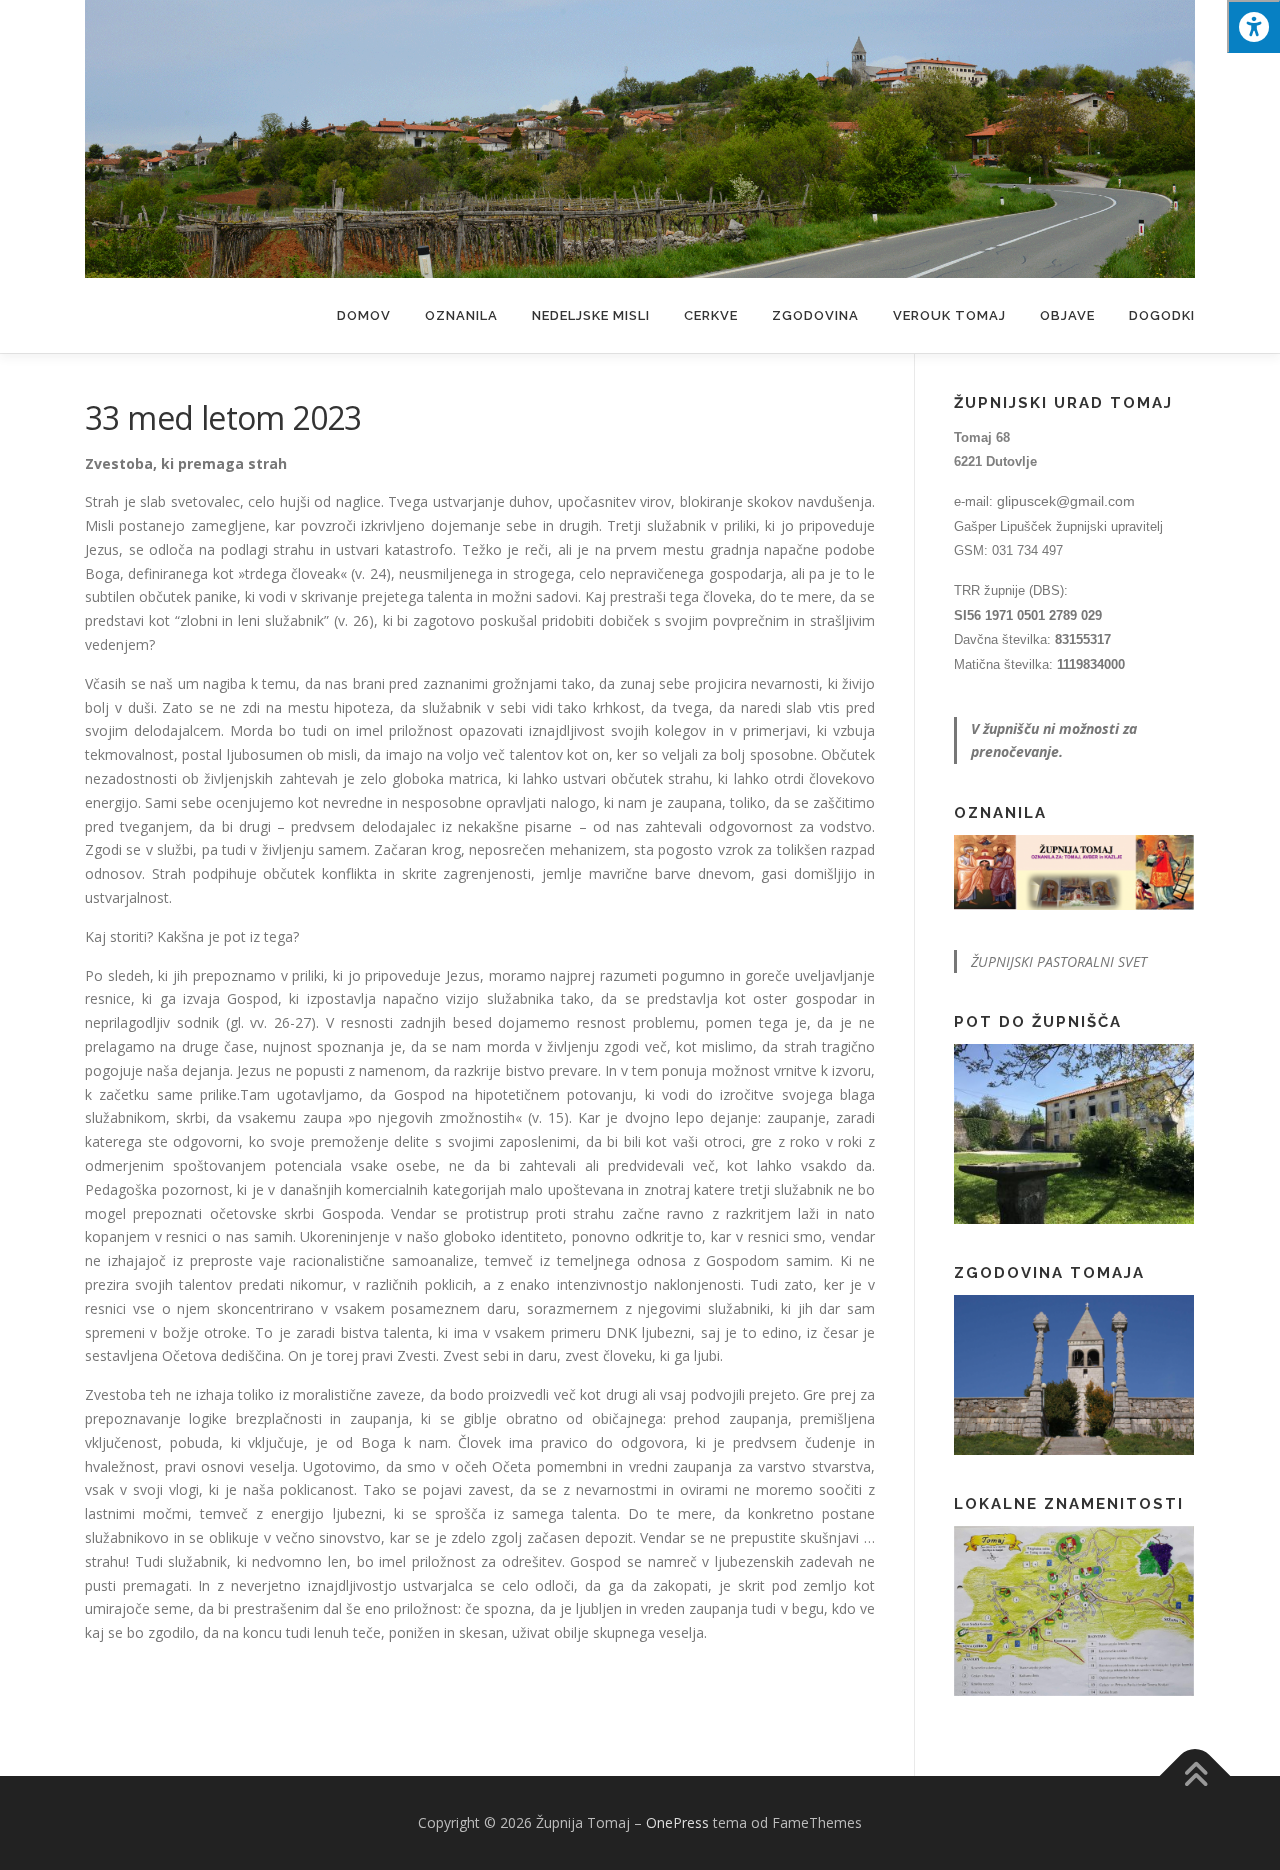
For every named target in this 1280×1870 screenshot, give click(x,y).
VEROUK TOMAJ (949, 315)
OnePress (677, 1822)
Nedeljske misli (591, 315)
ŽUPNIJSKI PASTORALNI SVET (1059, 961)
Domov (364, 315)
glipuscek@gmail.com (1066, 501)
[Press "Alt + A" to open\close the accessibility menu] (1253, 26)
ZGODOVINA (815, 315)
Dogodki (1162, 315)
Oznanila (461, 315)
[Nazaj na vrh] (1195, 1776)
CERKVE (711, 315)
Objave (1067, 315)
